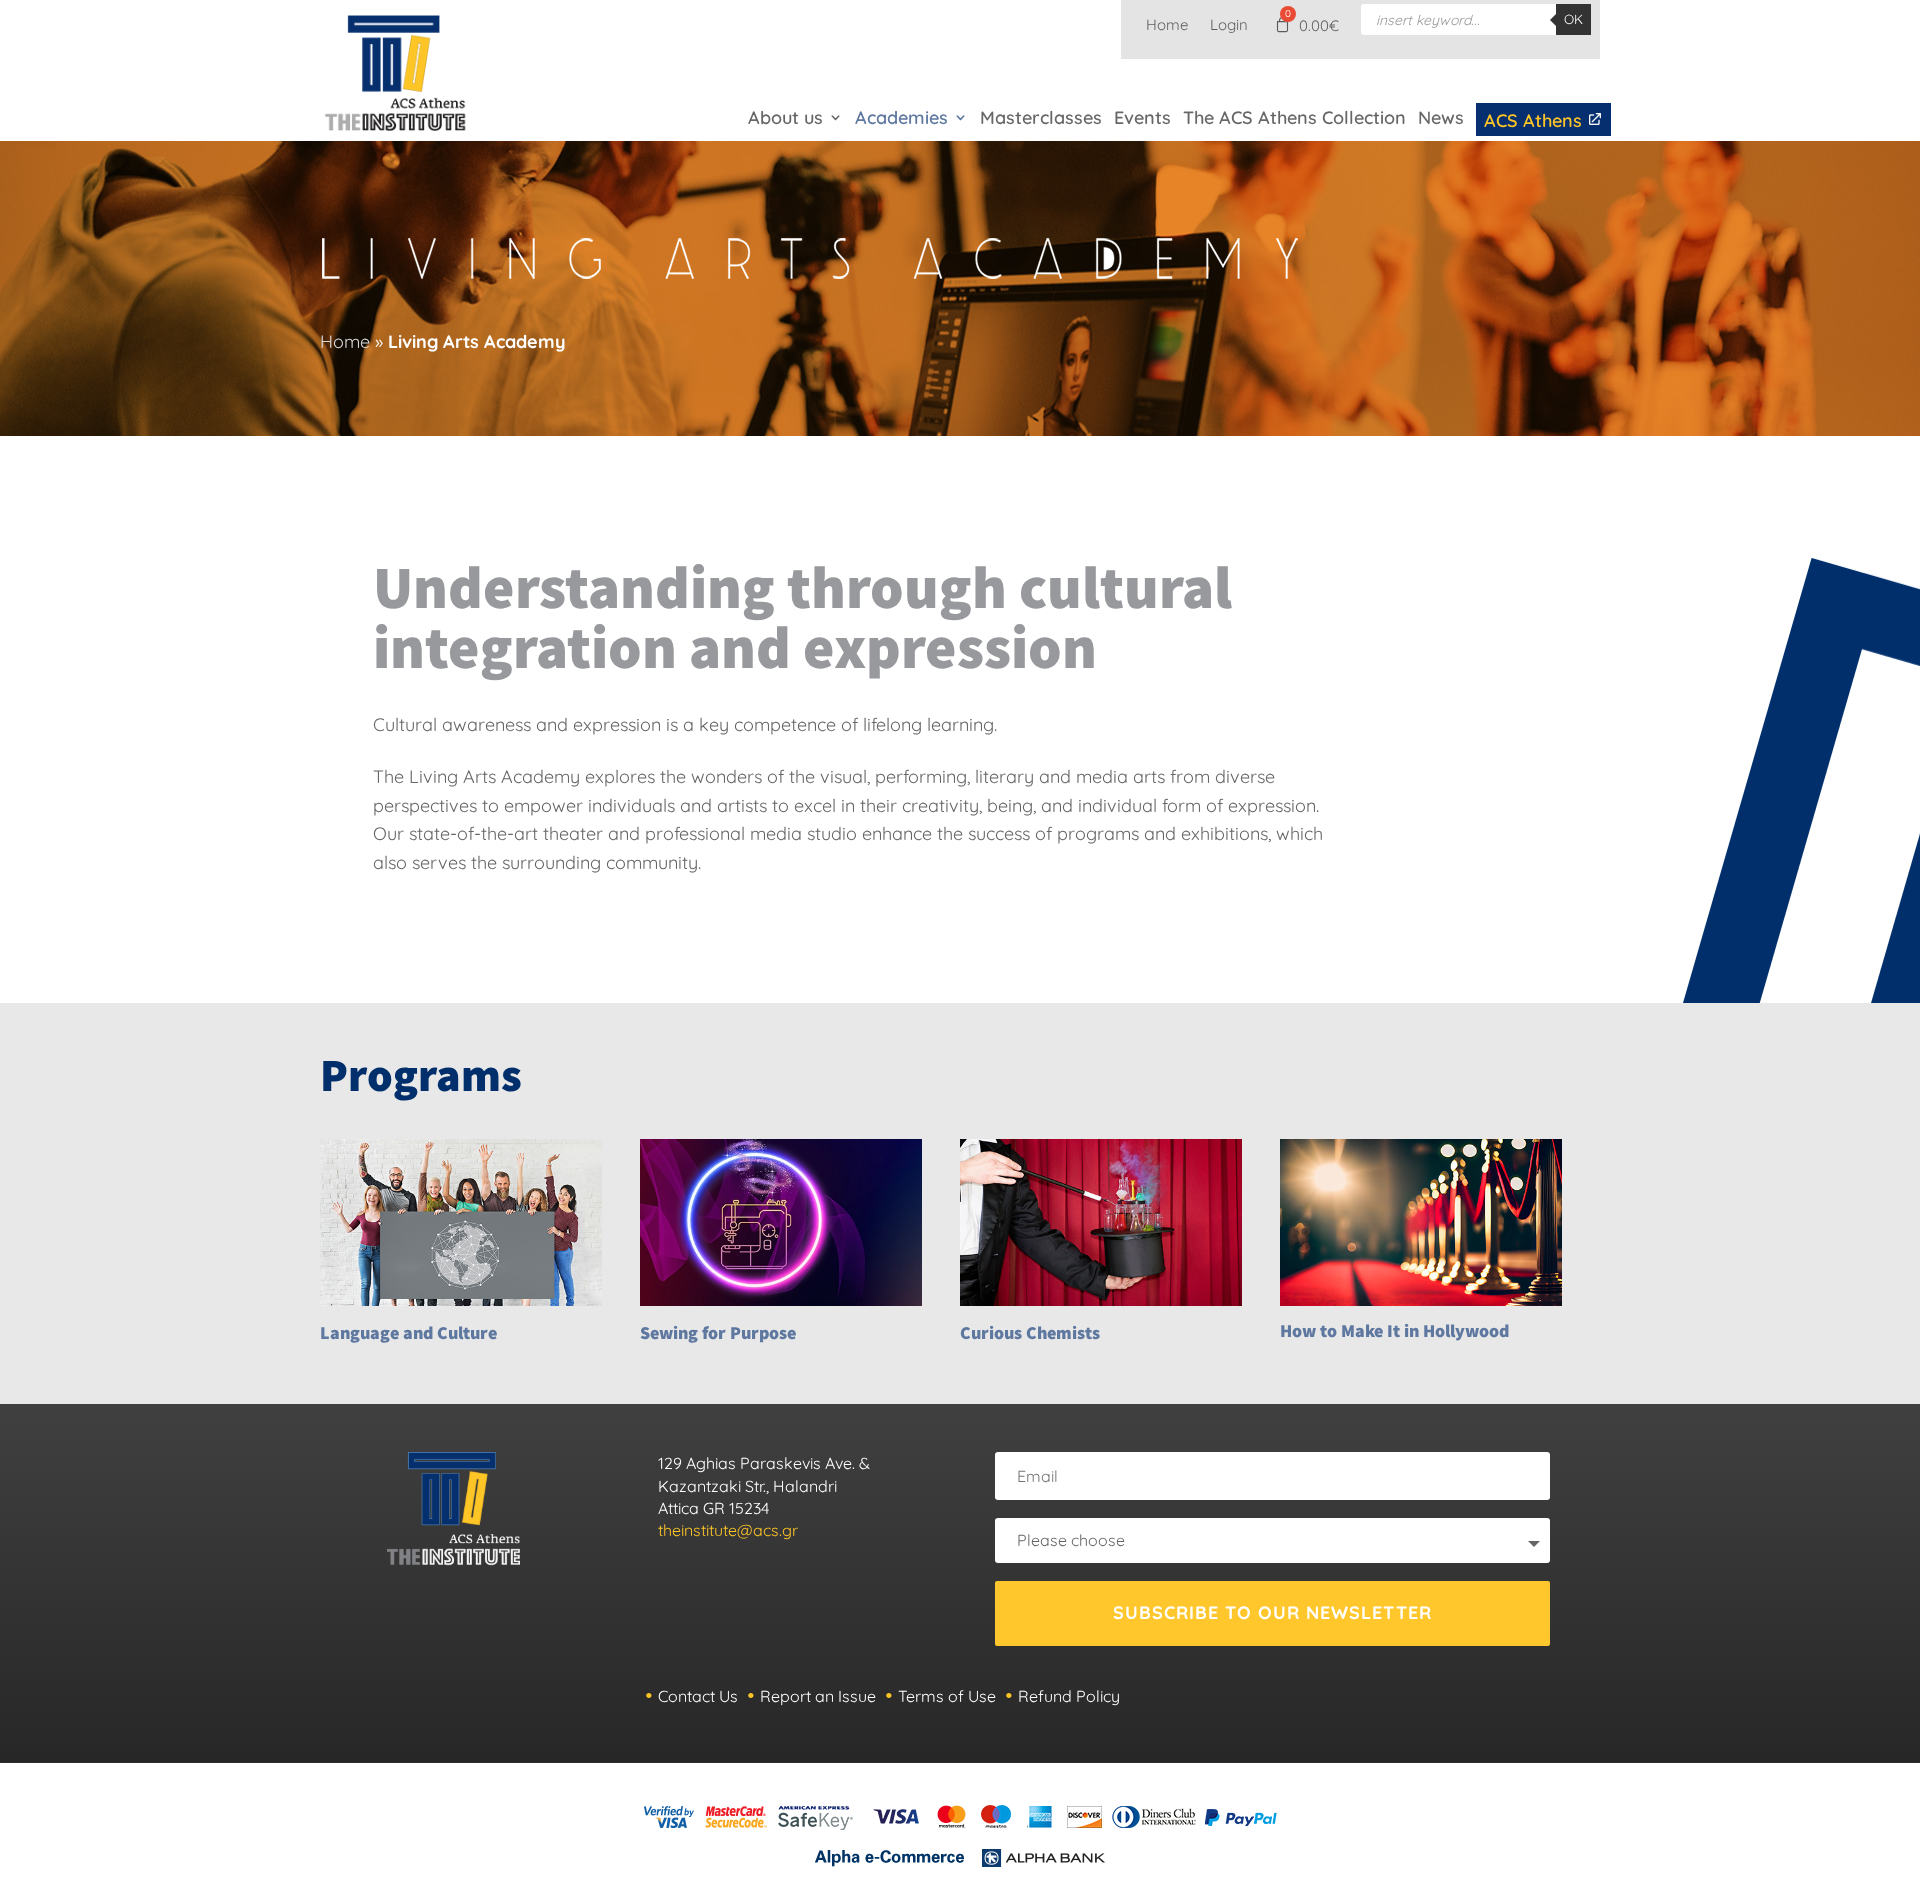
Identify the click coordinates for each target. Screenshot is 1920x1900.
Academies (901, 117)
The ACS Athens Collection (1294, 117)
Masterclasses (1041, 117)
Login (1229, 26)
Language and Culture (408, 1332)
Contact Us (698, 1696)
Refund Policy (1069, 1696)
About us (785, 117)
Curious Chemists (1030, 1332)
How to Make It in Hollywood (1394, 1330)
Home (1167, 26)
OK (1573, 19)
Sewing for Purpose (718, 1332)
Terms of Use (947, 1696)
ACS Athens (1535, 120)
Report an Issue (818, 1696)
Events (1142, 117)
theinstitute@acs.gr (728, 1530)
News (1441, 117)
